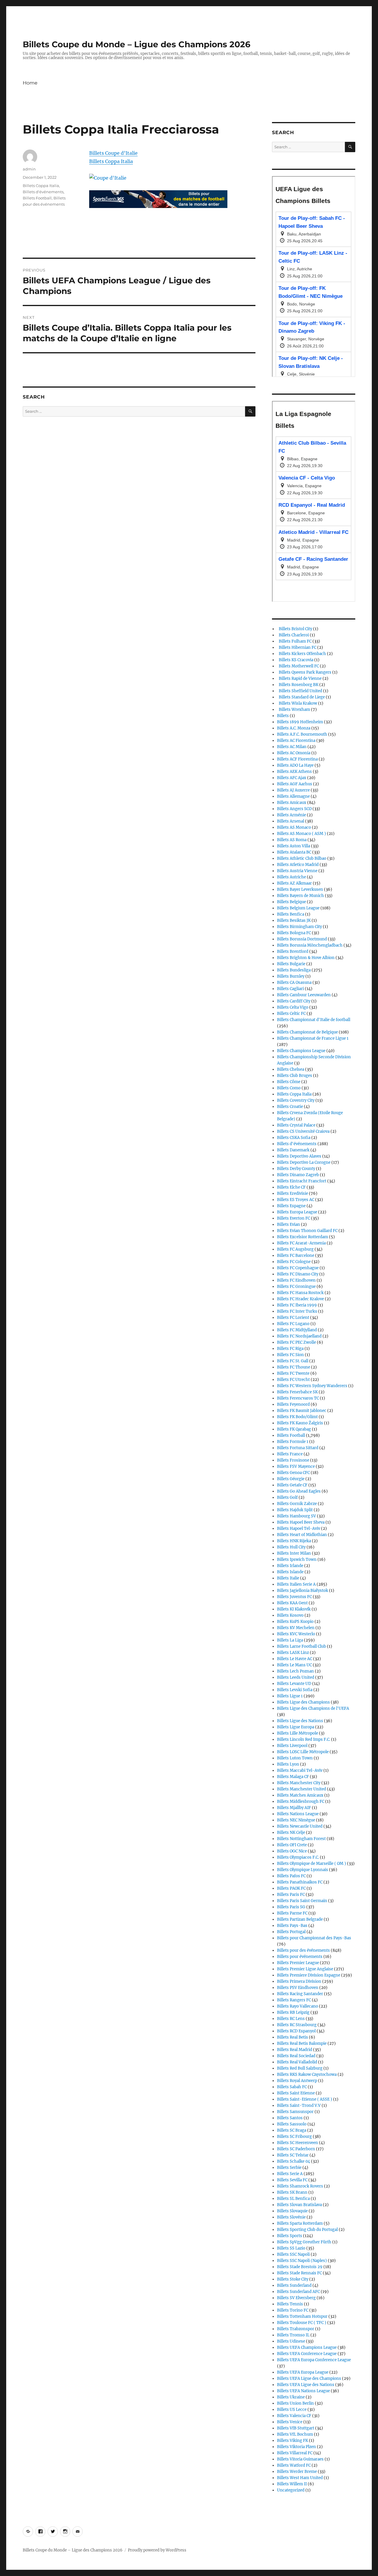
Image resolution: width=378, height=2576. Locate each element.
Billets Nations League (298, 1814)
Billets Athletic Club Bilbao (302, 858)
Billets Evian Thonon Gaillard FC (307, 1231)
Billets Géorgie (291, 1479)
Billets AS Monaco (294, 827)
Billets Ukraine (291, 2397)
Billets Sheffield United (300, 691)
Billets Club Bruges (295, 1076)
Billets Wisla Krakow (297, 703)
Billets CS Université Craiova (303, 1131)
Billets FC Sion (290, 1355)
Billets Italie (288, 1578)
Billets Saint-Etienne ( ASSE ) (305, 2099)
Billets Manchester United (302, 1789)
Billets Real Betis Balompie (302, 2043)
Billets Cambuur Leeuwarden (304, 995)
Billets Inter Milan (294, 1553)
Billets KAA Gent (292, 1603)
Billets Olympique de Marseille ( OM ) (312, 1864)
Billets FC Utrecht (293, 1380)
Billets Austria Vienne (297, 871)
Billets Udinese (291, 2341)
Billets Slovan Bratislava (299, 2205)
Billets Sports (290, 2236)
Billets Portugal (291, 1932)
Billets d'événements (43, 192)
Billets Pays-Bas (292, 1926)
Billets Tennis (290, 2304)
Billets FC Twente (293, 1373)
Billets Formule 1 (293, 1442)
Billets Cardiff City (294, 1001)
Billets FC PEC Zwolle (296, 1342)
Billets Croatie (290, 1107)
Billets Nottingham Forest (301, 1839)
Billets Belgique (291, 902)
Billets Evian (289, 1224)
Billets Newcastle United (300, 1826)
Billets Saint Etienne (296, 2093)
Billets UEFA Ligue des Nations (306, 2385)
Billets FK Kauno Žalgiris (300, 1423)
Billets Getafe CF (292, 1485)
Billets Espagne (291, 1206)
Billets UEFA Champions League (307, 2347)
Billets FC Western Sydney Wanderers (312, 1386)
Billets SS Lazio (291, 2248)
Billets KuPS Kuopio (295, 1622)
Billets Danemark (293, 1150)
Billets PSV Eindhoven (298, 1988)
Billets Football (37, 198)
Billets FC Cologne (294, 1262)
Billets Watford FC (294, 2465)
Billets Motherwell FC (298, 666)
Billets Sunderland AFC (298, 2292)
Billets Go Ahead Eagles (299, 1491)
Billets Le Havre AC (295, 1659)
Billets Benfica (291, 914)
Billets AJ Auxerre (293, 790)
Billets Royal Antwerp (297, 2081)
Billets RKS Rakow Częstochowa (307, 2074)
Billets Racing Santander (300, 1994)
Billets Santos (290, 2118)
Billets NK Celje (291, 1833)
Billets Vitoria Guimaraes (300, 2459)
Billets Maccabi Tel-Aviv (300, 1770)
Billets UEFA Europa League (303, 2372)
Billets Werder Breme (297, 2472)
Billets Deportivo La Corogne (304, 1162)
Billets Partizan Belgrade (300, 1919)
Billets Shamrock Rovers (300, 2186)
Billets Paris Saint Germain (302, 1901)
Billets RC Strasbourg (297, 2025)
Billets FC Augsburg (295, 1249)
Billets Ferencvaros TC (298, 1398)
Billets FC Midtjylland (297, 1330)
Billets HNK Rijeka (294, 1541)
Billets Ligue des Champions (303, 1702)
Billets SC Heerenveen (298, 2143)
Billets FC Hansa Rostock (300, 1293)
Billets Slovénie (291, 2217)
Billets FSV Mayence (296, 1466)
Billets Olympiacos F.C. (298, 1857)
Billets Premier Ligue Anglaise (305, 1969)
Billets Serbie (289, 2168)
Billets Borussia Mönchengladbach (310, 945)
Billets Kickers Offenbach (302, 654)
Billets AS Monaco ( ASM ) (302, 834)
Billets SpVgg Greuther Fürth (304, 2242)
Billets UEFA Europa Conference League (314, 2360)
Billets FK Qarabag (294, 1429)
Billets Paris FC (291, 1895)
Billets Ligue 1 (290, 1696)
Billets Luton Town (295, 1758)
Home (30, 83)
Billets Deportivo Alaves (299, 1156)
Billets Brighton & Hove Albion (306, 958)
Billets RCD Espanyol (296, 2031)
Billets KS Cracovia (295, 660)
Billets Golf (287, 1497)
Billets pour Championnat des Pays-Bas (314, 1938)
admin (29, 169)
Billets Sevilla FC (292, 2180)
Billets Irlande (290, 1566)
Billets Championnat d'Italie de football (314, 1020)
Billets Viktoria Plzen (296, 2447)
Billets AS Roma (292, 840)
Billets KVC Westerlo (296, 1634)
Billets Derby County (296, 1169)
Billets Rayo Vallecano (298, 2006)
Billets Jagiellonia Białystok (303, 1591)
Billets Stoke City (293, 2279)
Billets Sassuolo (292, 2124)
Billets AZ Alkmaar (294, 883)
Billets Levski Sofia (295, 1690)
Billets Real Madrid (295, 2050)
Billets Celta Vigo (293, 1007)
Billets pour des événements (303, 1950)
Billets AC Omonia (294, 753)
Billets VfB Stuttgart (296, 2428)
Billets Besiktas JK (294, 920)
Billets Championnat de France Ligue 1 (313, 1038)
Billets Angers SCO (294, 809)
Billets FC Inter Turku (297, 1311)
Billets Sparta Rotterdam (300, 2223)
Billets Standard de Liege (301, 697)
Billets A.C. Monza (294, 728)
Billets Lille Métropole (298, 1733)
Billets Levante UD (294, 1684)
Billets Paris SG (291, 1907)
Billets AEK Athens (294, 772)
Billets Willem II (292, 2484)
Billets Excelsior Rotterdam (303, 1237)
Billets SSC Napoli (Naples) (302, 2261)
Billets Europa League (297, 1212)
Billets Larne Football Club (302, 1646)
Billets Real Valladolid (297, 2062)
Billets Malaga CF (293, 1777)
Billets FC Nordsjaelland (299, 1336)
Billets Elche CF (291, 1187)
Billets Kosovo (290, 1615)
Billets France (290, 1454)
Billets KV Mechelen (296, 1628)
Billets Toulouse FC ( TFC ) (302, 2323)
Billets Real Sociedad (296, 2056)
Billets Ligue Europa (296, 1727)
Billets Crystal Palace (296, 1125)
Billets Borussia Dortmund (302, 939)
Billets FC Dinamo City (298, 1274)
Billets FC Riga (290, 1349)
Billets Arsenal (291, 821)
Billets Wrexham (294, 710)
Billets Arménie (291, 815)
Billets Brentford (293, 951)
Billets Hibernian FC (297, 647)
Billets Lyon (288, 1764)
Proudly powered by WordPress (157, 2550)
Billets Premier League (298, 1963)
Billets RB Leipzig (293, 2012)
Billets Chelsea (291, 1069)
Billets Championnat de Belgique (307, 1032)
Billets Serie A (290, 2174)
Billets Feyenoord (293, 1404)
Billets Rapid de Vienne (299, 678)
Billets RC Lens (291, 2019)
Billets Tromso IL (293, 2335)
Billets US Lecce (292, 2410)
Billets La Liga (290, 1640)
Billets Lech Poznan (295, 1671)
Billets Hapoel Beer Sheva (301, 1522)
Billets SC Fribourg (294, 2137)
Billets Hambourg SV (296, 1516)
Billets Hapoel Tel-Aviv (299, 1528)
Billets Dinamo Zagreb (298, 1175)
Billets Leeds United (296, 1677)
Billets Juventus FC (294, 1597)
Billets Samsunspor (295, 2112)
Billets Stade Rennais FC (299, 2273)
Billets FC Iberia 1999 (297, 1305)
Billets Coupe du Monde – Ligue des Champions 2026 (137, 44)
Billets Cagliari (290, 989)
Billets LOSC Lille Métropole (303, 1752)
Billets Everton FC (294, 1218)
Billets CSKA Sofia (294, 1138)
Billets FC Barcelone (296, 1256)
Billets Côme (289, 1082)
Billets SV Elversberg (296, 2298)
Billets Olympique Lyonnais (303, 1870)
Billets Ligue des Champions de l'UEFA (313, 1708)
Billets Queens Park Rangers (304, 672)
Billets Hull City (291, 1547)
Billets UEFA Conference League (307, 2354)
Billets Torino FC (293, 2310)
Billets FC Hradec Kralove (300, 1299)
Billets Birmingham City (299, 927)
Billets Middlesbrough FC (301, 1801)
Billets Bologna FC (294, 933)
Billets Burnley (291, 976)
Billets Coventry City (296, 1100)
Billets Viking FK (293, 2441)
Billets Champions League (301, 1051)
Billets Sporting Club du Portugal (307, 2230)
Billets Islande (290, 1572)
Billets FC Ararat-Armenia (301, 1243)
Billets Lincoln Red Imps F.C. (304, 1739)
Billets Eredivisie (293, 1193)
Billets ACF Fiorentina (297, 759)
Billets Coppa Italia (41, 186)
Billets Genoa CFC (293, 1473)
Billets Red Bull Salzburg (300, 2068)
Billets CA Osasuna (294, 983)
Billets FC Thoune (294, 1367)
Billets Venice (290, 2422)
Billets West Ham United (300, 2478)
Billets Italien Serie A (296, 1584)
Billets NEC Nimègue (296, 1820)
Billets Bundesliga (294, 970)
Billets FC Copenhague (298, 1268)
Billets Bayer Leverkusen (300, 889)
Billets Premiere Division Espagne (309, 1975)
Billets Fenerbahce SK (297, 1392)
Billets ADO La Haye (295, 765)
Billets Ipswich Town (297, 1560)
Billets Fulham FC (294, 641)
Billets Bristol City (295, 629)
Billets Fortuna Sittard (298, 1448)
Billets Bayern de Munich (300, 896)
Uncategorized (291, 2490)
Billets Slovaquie (292, 2211)
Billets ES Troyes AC (296, 1200)
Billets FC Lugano (293, 1324)
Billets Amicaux (292, 803)
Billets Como (289, 1088)
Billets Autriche (291, 877)
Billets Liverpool (292, 1746)
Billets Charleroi (293, 635)
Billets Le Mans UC (294, 1665)
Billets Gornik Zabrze (297, 1504)
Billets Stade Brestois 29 (300, 2267)
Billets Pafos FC (291, 1876)
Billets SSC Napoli (293, 2254)
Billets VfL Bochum (295, 2434)
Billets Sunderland (294, 2285)
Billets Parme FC (292, 1913)
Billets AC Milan (292, 747)
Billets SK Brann (292, 2192)
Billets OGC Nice (292, 1851)
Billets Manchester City (299, 1783)
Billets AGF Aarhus (295, 784)
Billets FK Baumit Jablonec (302, 1411)
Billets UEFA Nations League (303, 2391)
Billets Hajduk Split (295, 1510)
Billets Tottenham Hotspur (302, 2316)
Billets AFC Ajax (292, 778)
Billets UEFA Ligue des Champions (309, 2378)
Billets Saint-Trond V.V (299, 2106)
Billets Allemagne (293, 796)
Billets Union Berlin (295, 2403)
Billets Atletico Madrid (298, 865)
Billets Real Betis (293, 2037)
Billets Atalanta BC (294, 852)
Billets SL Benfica (293, 2199)
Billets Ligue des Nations (300, 1721)
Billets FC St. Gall (293, 1361)
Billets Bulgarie (291, 964)
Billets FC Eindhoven (296, 1280)
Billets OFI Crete (292, 1845)
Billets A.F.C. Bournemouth (302, 734)
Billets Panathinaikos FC (300, 1882)
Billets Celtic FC (291, 1014)
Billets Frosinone (293, 1460)
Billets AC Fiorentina (296, 741)
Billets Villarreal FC (295, 2453)
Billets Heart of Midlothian (302, 1535)
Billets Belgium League (298, 908)
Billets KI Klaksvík (294, 1609)
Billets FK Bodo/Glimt (297, 1417)
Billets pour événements (300, 1957)
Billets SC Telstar (293, 2155)
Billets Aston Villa (294, 846)
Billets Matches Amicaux (300, 1795)
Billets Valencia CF (294, 2416)
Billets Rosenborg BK (298, 685)
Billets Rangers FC (294, 2000)
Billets (283, 716)
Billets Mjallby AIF (294, 1808)
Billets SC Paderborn (296, 2149)
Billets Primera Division (299, 1981)
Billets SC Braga (292, 2130)
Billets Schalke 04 (294, 2161)
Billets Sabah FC (292, 2087)
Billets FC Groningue (296, 1287)
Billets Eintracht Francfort (302, 1181)
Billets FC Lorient (293, 1318)
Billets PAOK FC (291, 1888)
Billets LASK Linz (293, 1653)
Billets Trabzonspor (296, 2329)
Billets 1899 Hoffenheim (300, 722)
